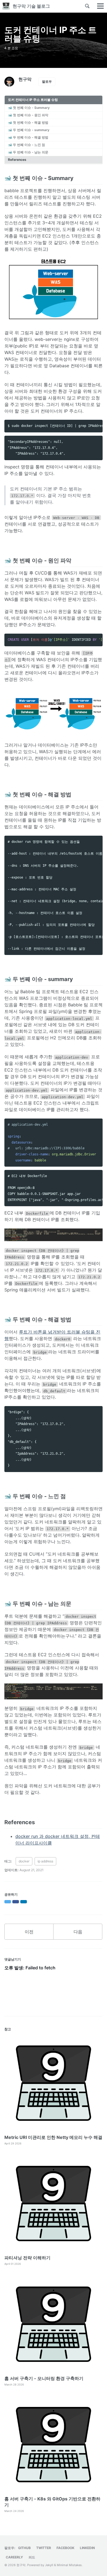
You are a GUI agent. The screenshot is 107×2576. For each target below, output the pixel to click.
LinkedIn (87, 2548)
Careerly (14, 2557)
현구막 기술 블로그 (31, 6)
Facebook (65, 2548)
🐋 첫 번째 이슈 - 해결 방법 (28, 122)
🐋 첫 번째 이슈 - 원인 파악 (28, 115)
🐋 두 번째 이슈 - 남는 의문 (28, 152)
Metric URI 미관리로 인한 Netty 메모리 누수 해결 (53, 2137)
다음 (78, 1932)
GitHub (24, 2548)
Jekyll (49, 2565)
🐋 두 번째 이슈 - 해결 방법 (28, 137)
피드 (32, 2557)
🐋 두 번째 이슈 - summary (29, 130)
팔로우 (47, 82)
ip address (45, 1861)
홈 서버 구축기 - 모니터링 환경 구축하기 (44, 2378)
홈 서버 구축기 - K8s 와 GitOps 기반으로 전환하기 (52, 2502)
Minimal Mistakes (69, 2565)
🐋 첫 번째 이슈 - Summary (29, 108)
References (17, 160)
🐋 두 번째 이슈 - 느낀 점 (26, 145)
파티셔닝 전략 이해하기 (27, 2258)
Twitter (44, 2548)
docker (24, 1861)
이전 (29, 1932)
